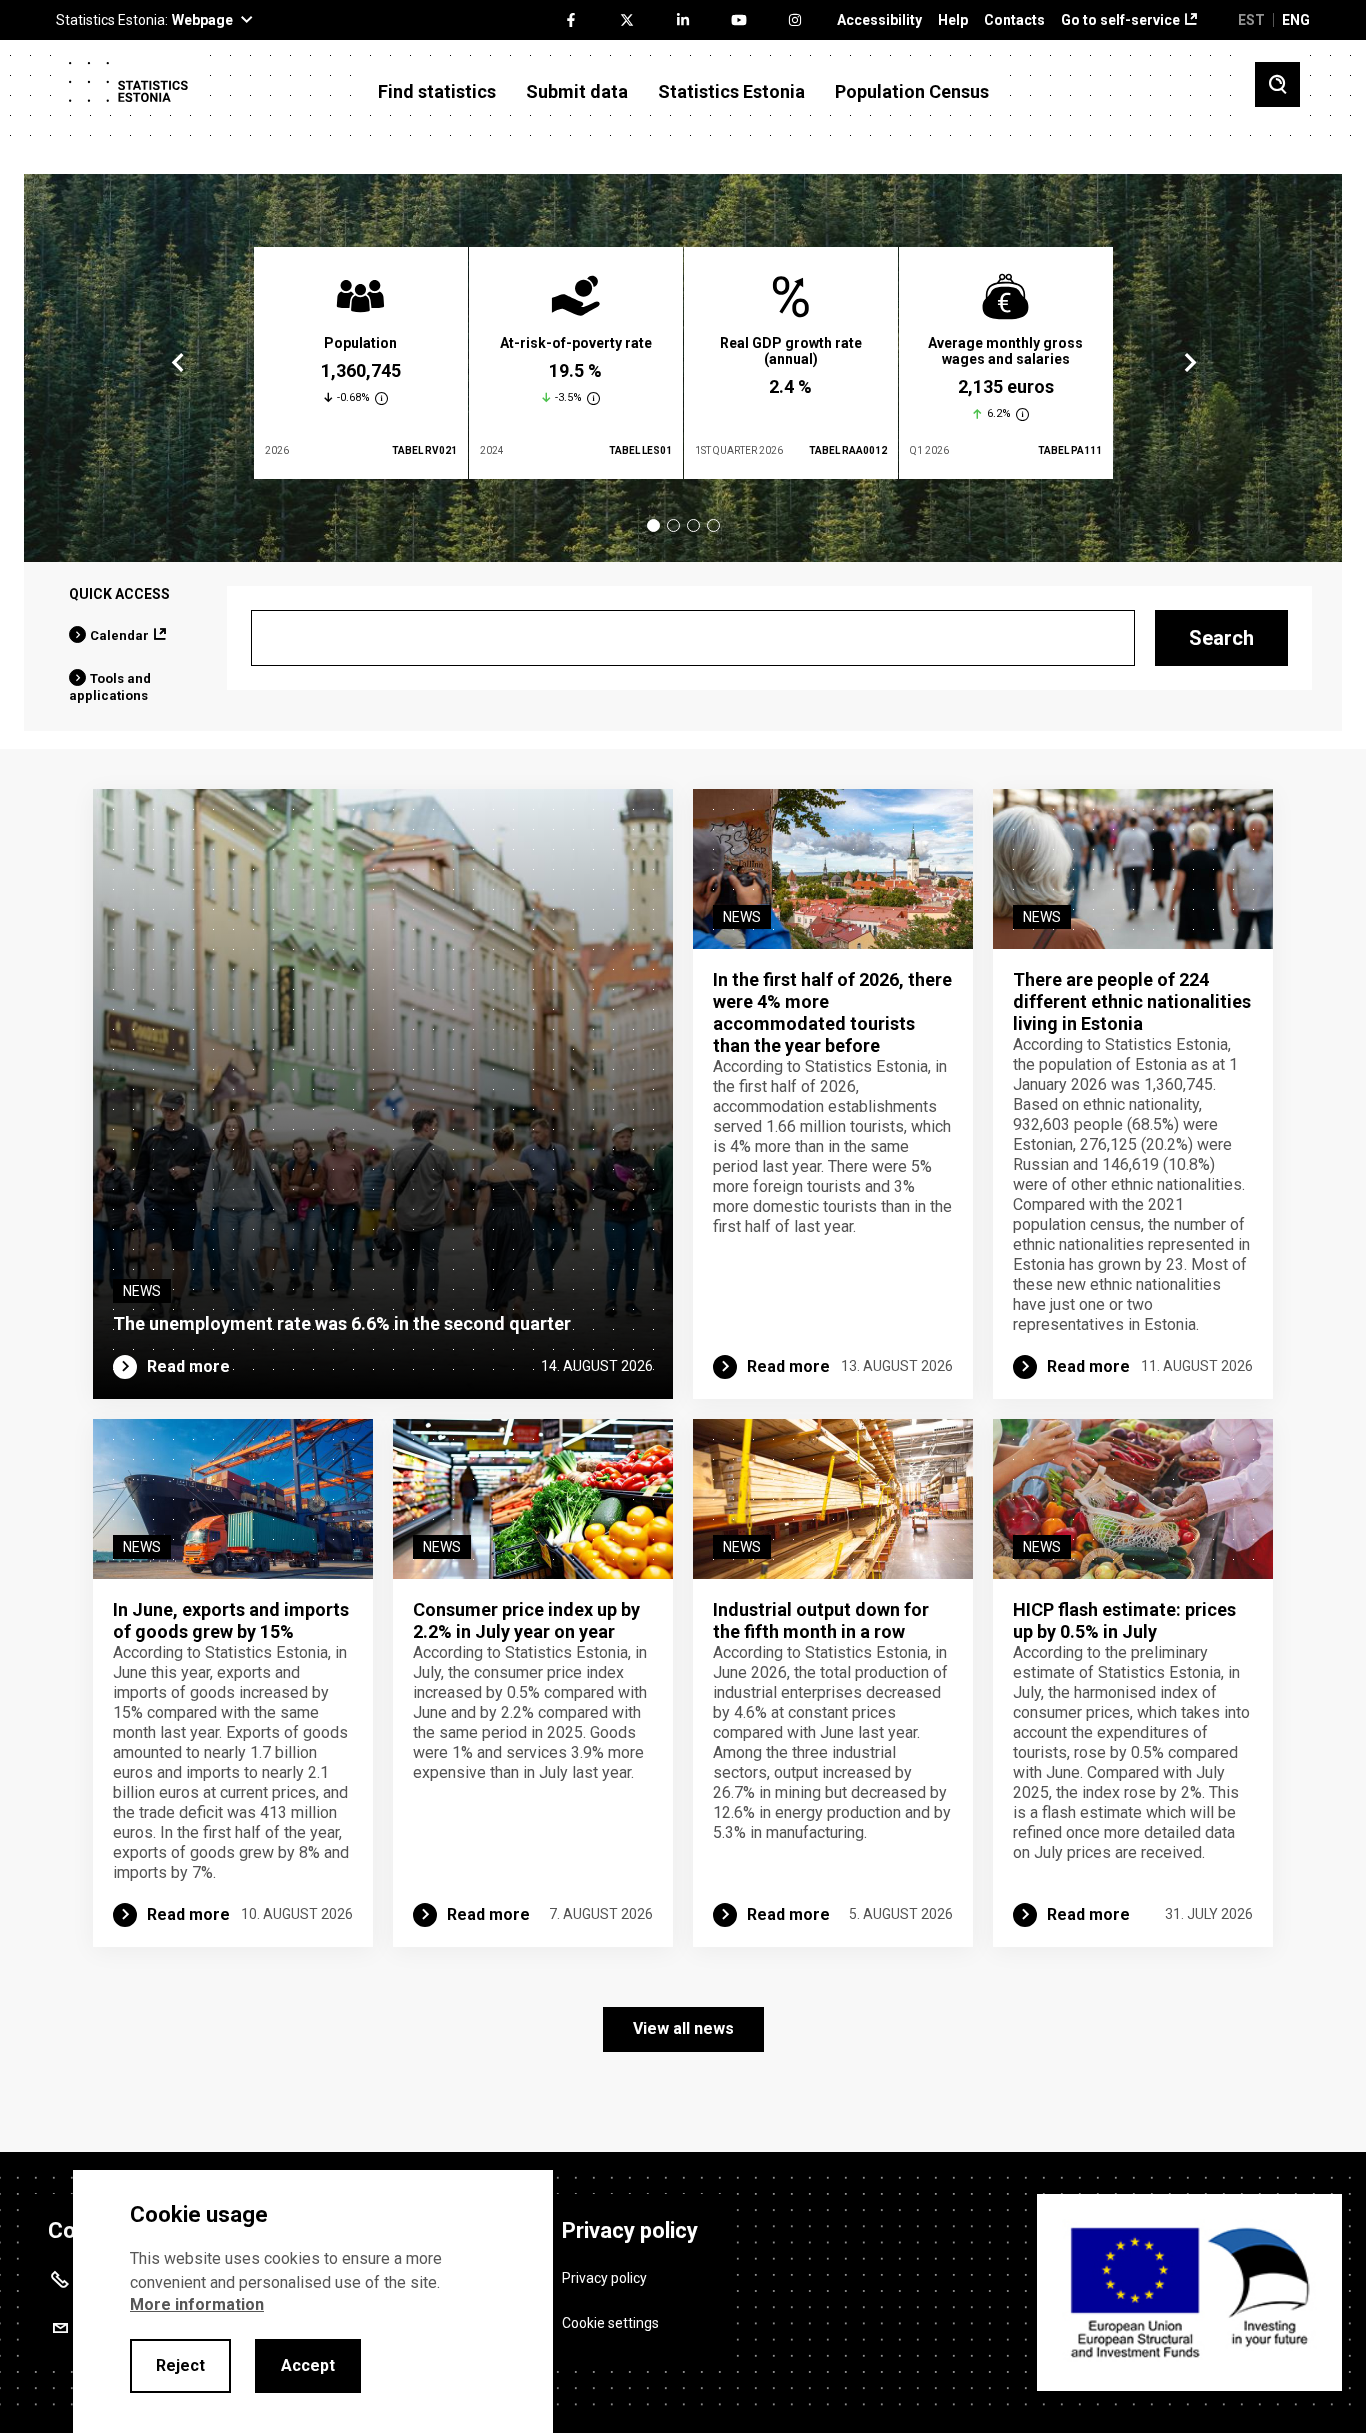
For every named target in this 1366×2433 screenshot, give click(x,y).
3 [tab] (693, 525)
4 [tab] (713, 525)
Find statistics (437, 92)
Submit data (577, 92)
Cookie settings (610, 2323)
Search (1221, 638)
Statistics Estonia (731, 92)
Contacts (1014, 20)
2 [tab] (673, 525)
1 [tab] (653, 525)
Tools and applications (110, 687)
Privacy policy (604, 2278)
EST (1251, 20)
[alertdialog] (313, 2301)
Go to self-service (1120, 20)
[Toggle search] (1277, 84)
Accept (308, 2365)
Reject (180, 2365)
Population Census (912, 92)
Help (953, 20)
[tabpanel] (361, 363)
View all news (683, 2028)
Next (1189, 363)
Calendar (119, 635)
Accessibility (879, 20)
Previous (178, 363)
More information (197, 2304)
